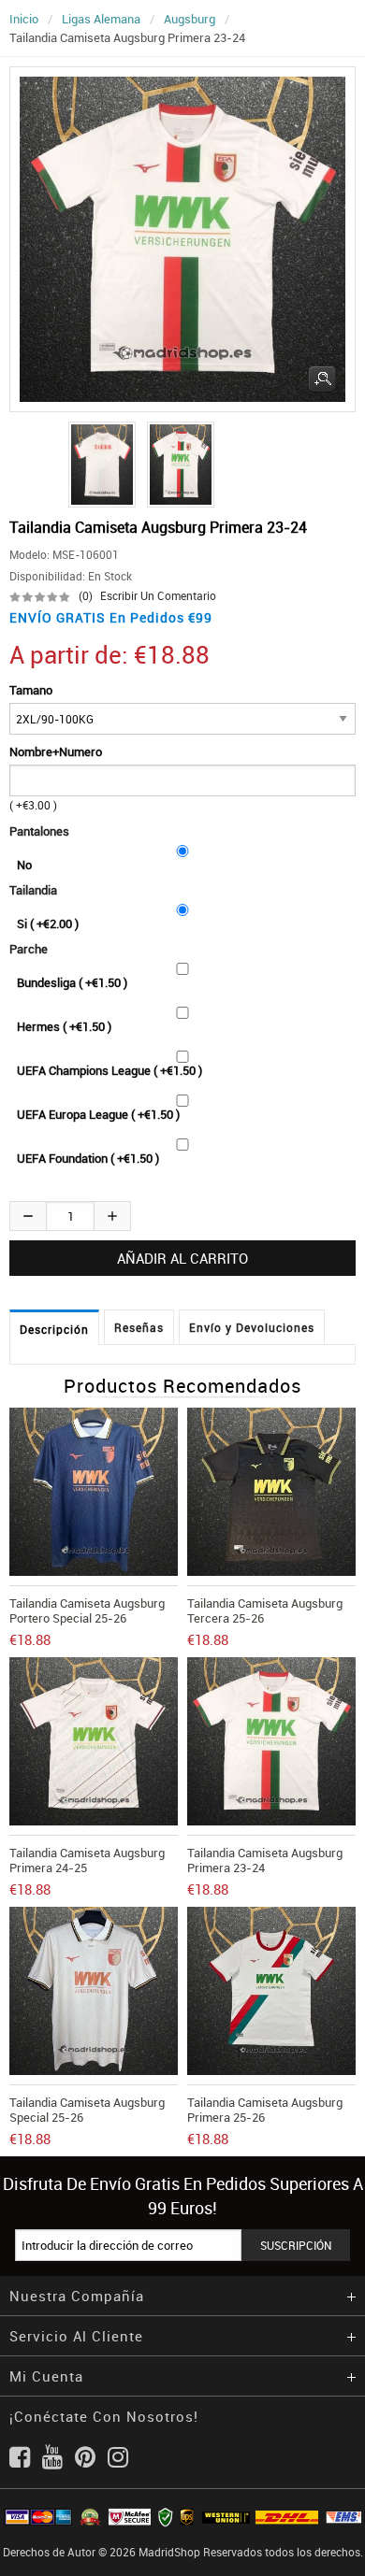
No (24, 865)
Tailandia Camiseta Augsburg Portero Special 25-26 (87, 1610)
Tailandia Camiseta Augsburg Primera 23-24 (265, 1860)
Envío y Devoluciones (252, 1327)
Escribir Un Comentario (158, 595)
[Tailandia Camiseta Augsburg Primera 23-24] (99, 465)
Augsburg (190, 19)
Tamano (31, 690)
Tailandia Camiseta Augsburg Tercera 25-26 (265, 1610)
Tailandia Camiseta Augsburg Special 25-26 (87, 2110)
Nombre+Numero (56, 751)
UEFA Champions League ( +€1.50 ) (109, 1070)
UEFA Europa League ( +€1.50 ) (98, 1114)
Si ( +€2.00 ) (48, 923)
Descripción (54, 1329)
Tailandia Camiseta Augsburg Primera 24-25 (87, 1860)
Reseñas (139, 1327)
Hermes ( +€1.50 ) (64, 1026)
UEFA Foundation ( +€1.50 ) (88, 1158)
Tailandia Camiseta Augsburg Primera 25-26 (265, 2110)
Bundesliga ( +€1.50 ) (72, 982)
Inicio (24, 19)
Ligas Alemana (101, 19)
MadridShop (169, 2552)
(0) (86, 595)
